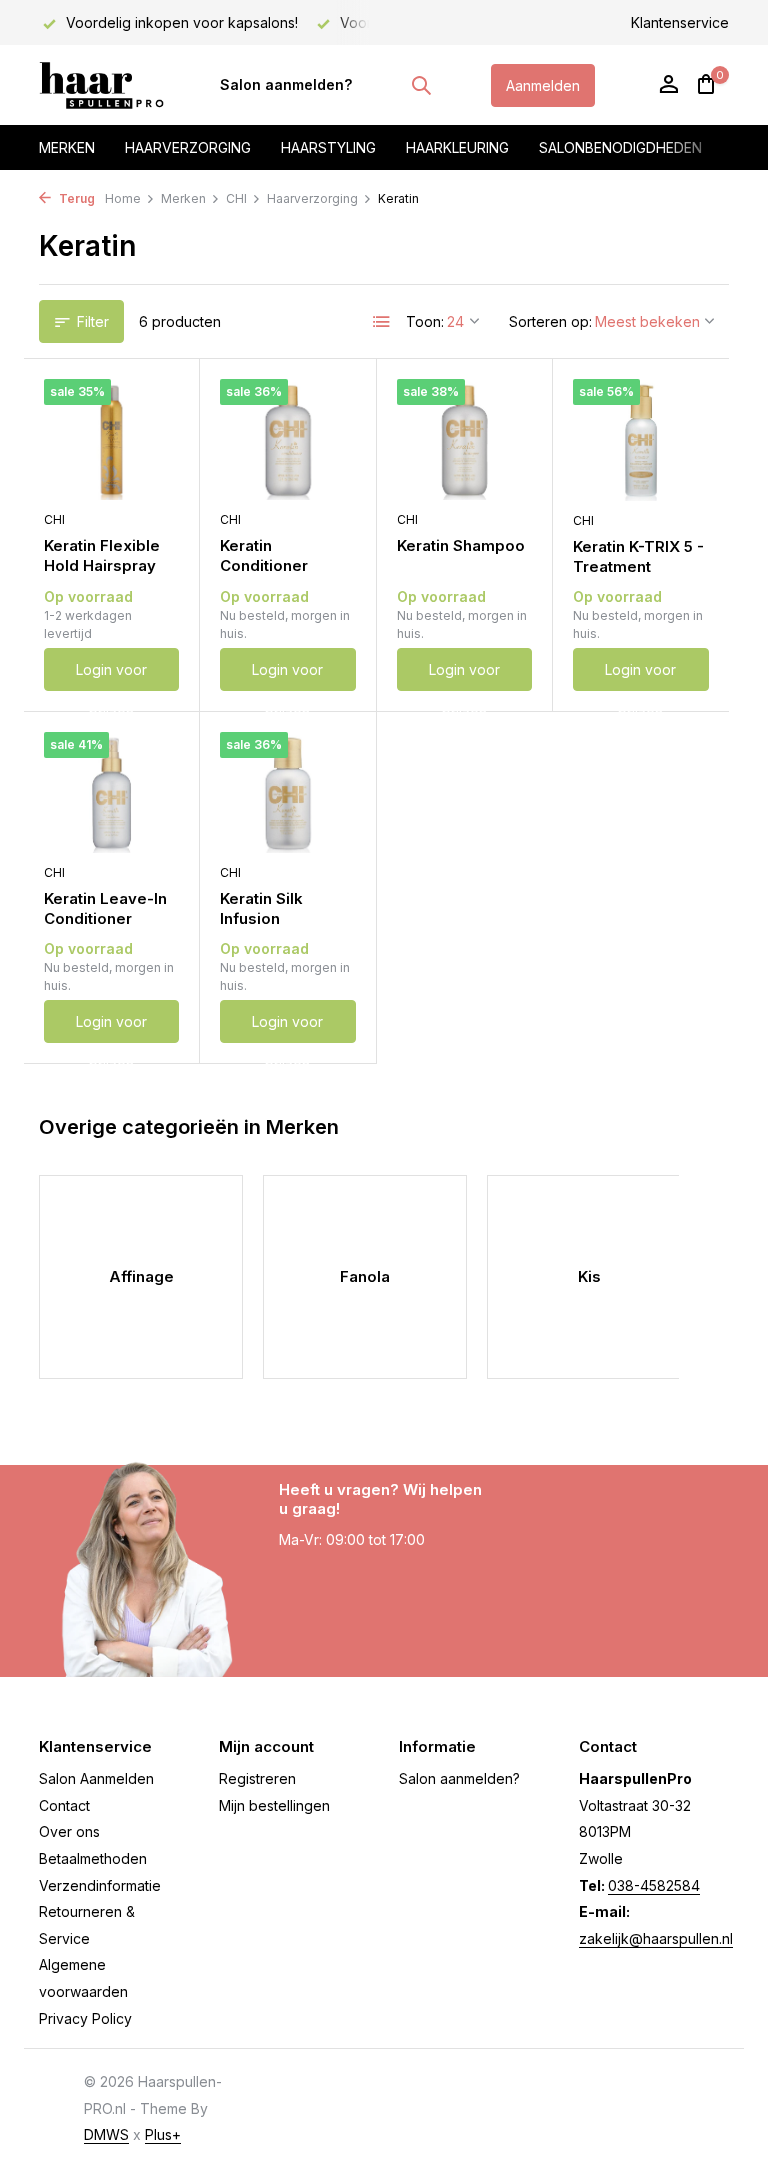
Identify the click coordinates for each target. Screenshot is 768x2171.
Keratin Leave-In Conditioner (105, 908)
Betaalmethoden (93, 1858)
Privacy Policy (85, 2018)
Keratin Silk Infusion (261, 908)
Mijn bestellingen (274, 1805)
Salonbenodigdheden (620, 147)
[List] (382, 322)
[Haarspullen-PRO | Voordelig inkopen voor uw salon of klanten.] (101, 85)
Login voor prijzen (111, 676)
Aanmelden (543, 85)
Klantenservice (680, 22)
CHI (236, 198)
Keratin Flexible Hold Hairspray (102, 555)
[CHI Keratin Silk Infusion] (287, 792)
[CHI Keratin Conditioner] (287, 439)
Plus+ (163, 2134)
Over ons (69, 1831)
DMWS (106, 2134)
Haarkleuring (457, 147)
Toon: (425, 321)
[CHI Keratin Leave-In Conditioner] (111, 792)
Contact (64, 1805)
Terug (75, 198)
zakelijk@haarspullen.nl (656, 1938)
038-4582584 (654, 1885)
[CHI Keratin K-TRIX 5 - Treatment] (641, 440)
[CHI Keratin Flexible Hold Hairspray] (111, 439)
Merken (67, 147)
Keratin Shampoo (461, 545)
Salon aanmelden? (286, 84)
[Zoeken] (421, 85)
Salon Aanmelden (96, 1778)
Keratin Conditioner (264, 555)
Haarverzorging (188, 147)
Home (123, 198)
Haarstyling (328, 147)
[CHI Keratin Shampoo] (464, 439)
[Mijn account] (668, 85)
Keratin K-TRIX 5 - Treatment (638, 556)
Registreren (257, 1778)
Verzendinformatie (100, 1885)
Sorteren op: (550, 321)
